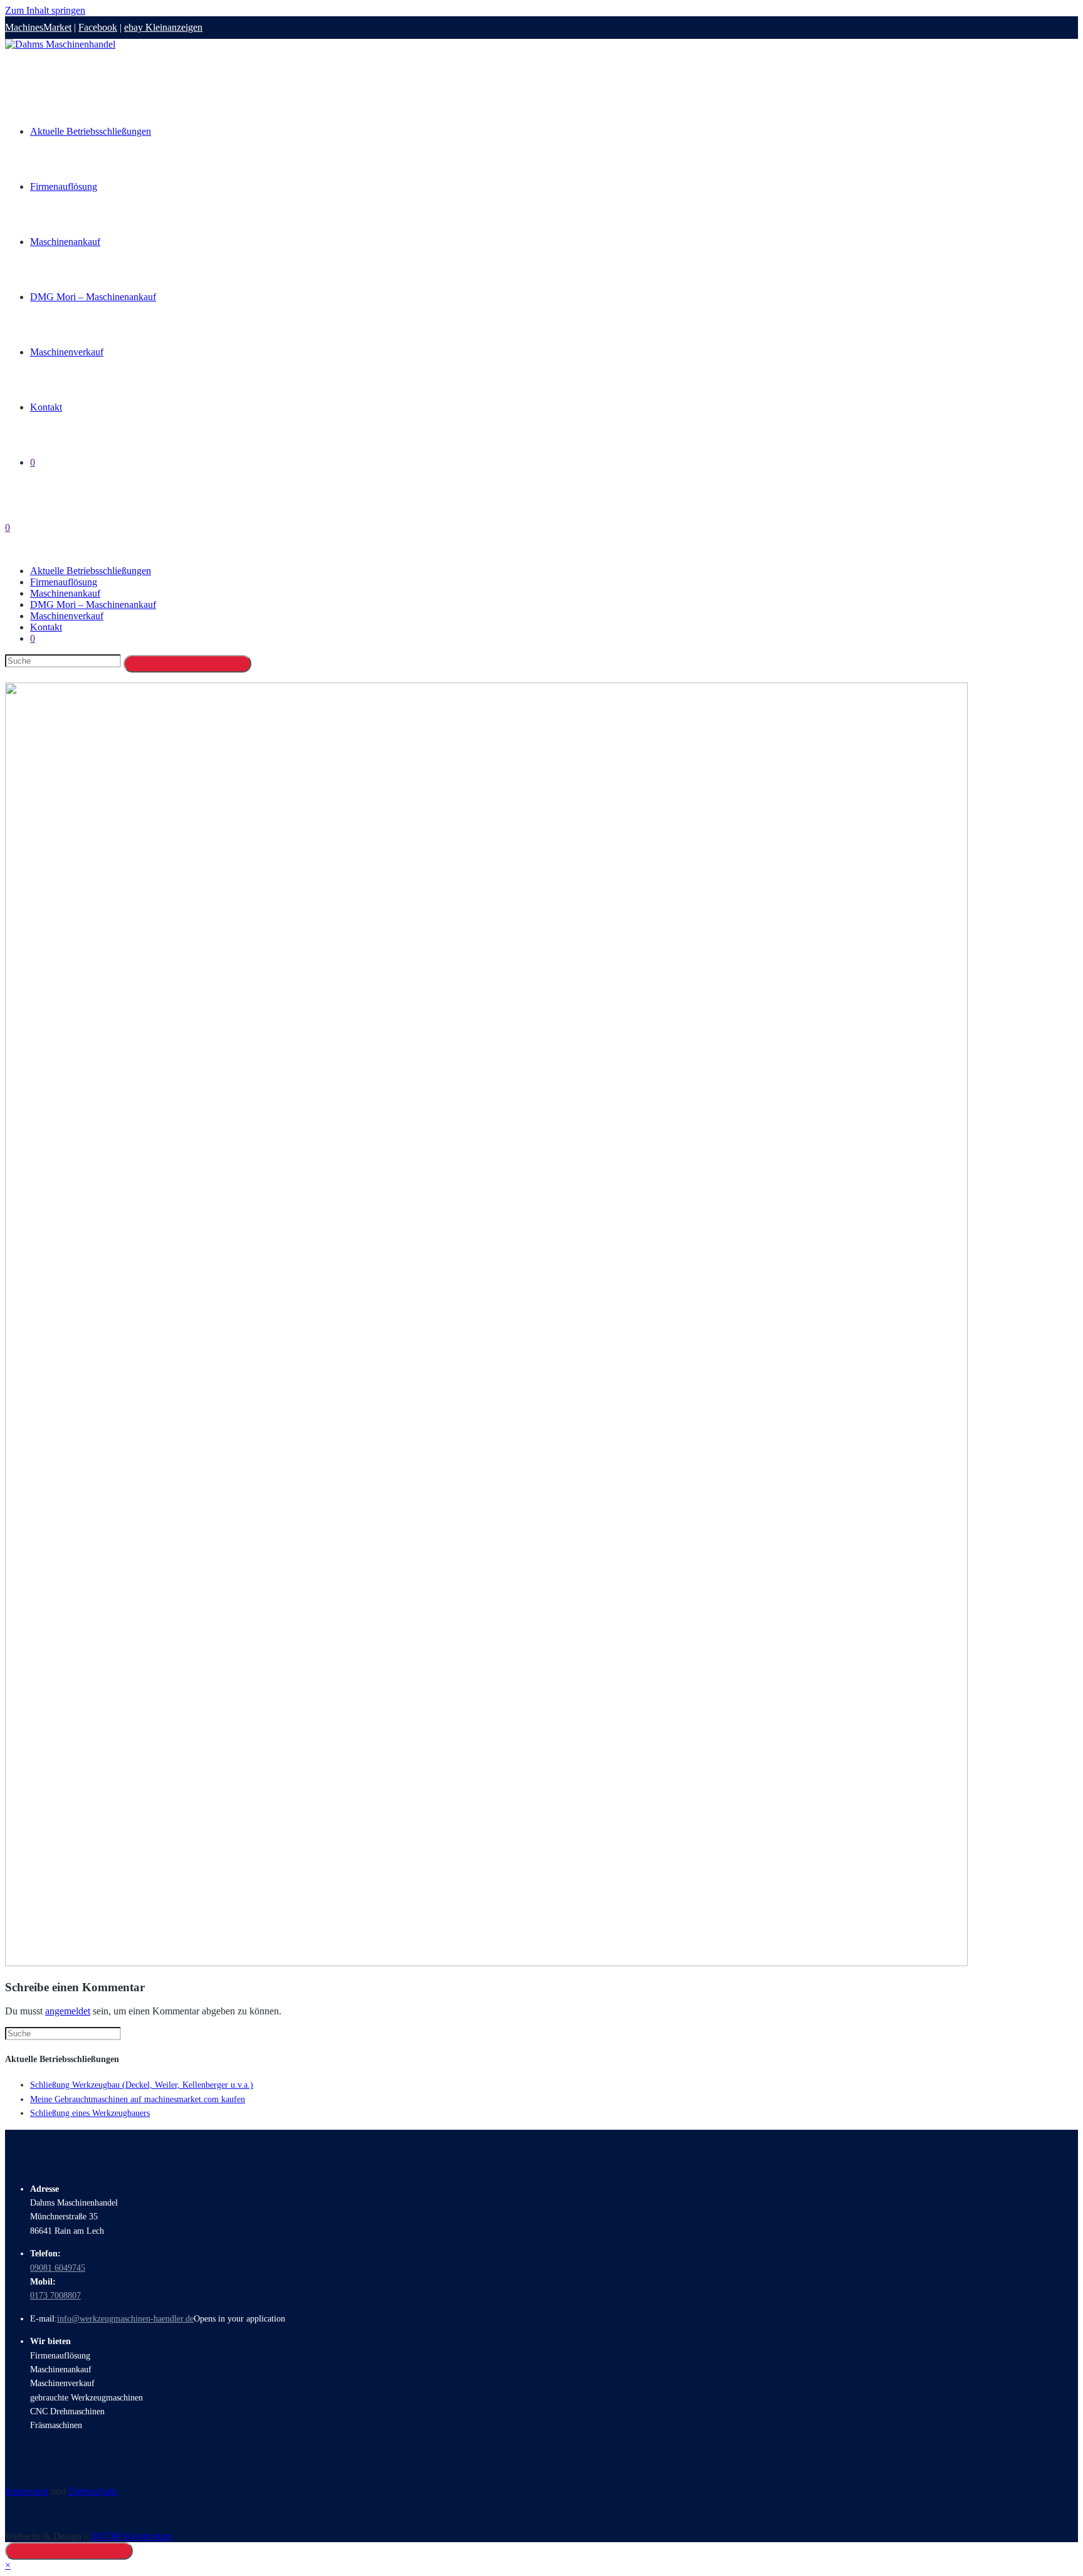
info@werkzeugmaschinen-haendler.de (125, 2319)
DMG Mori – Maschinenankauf (93, 605)
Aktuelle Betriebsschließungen (91, 571)
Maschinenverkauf (67, 616)
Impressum (27, 2491)
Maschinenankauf (65, 593)
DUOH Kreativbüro (132, 2536)
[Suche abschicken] (187, 664)
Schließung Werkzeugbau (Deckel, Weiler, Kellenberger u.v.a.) (142, 2085)
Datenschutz (93, 2491)
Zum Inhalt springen (45, 10)
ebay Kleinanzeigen (163, 27)
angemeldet (68, 2011)
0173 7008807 (55, 2296)
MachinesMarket (38, 27)
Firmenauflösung (64, 582)
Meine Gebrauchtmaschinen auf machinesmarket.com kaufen (138, 2099)
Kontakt (46, 627)
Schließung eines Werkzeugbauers (90, 2113)
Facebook (98, 27)
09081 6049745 (58, 2268)
